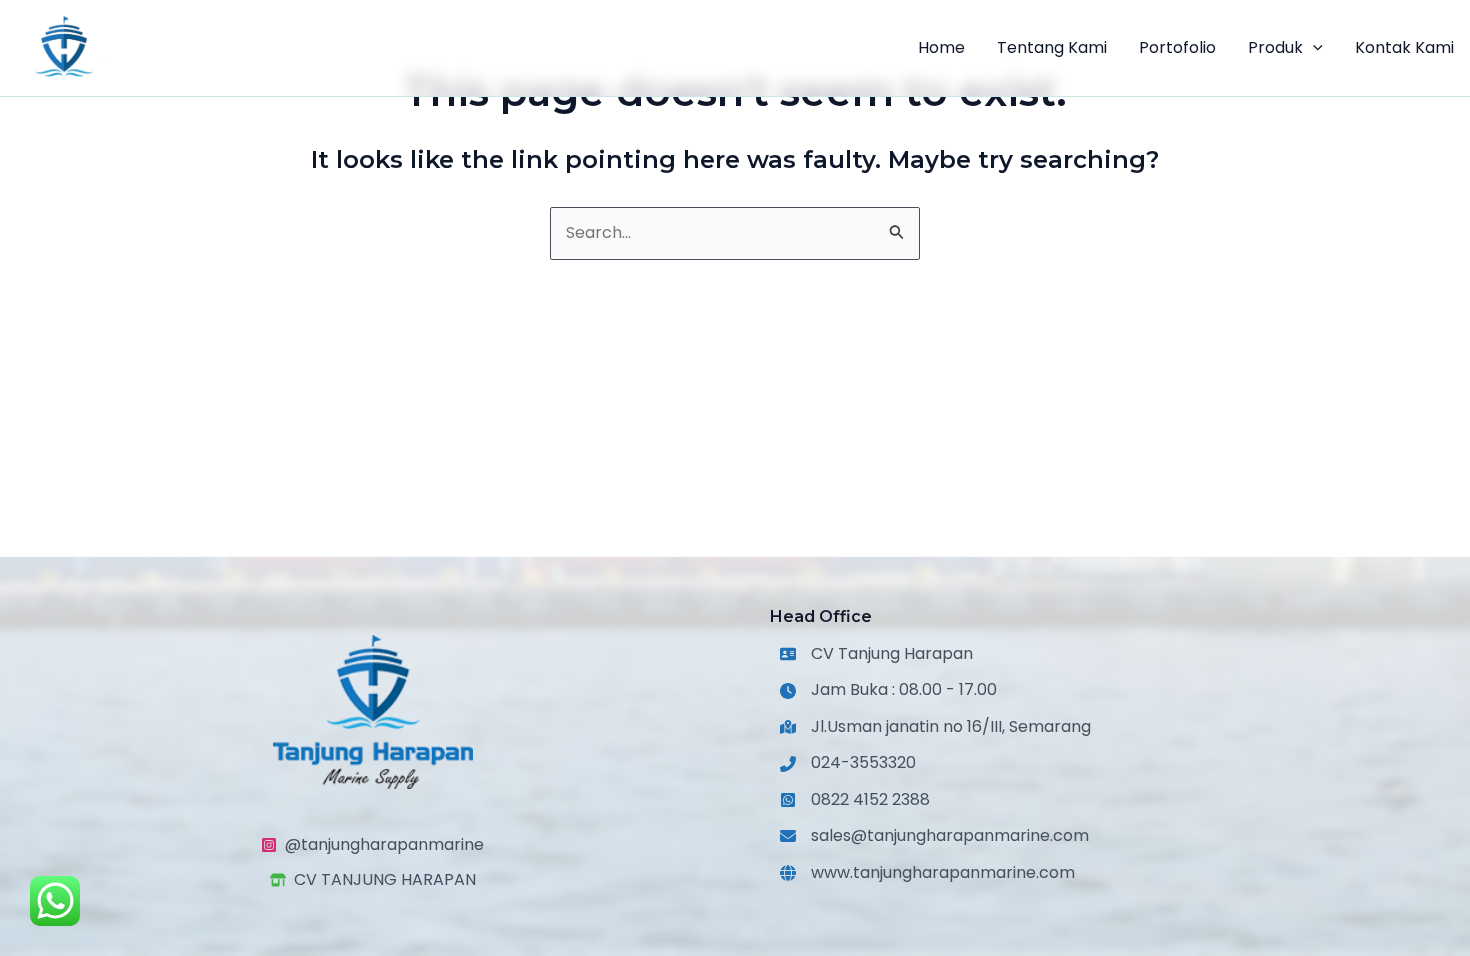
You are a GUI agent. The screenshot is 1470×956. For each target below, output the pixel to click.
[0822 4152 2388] (855, 800)
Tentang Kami (1052, 47)
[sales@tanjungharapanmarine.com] (934, 836)
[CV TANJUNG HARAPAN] (373, 880)
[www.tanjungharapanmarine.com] (927, 873)
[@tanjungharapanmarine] (372, 845)
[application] (1313, 48)
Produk (1275, 47)
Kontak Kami (1404, 47)
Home (941, 47)
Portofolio (1177, 47)
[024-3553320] (848, 763)
